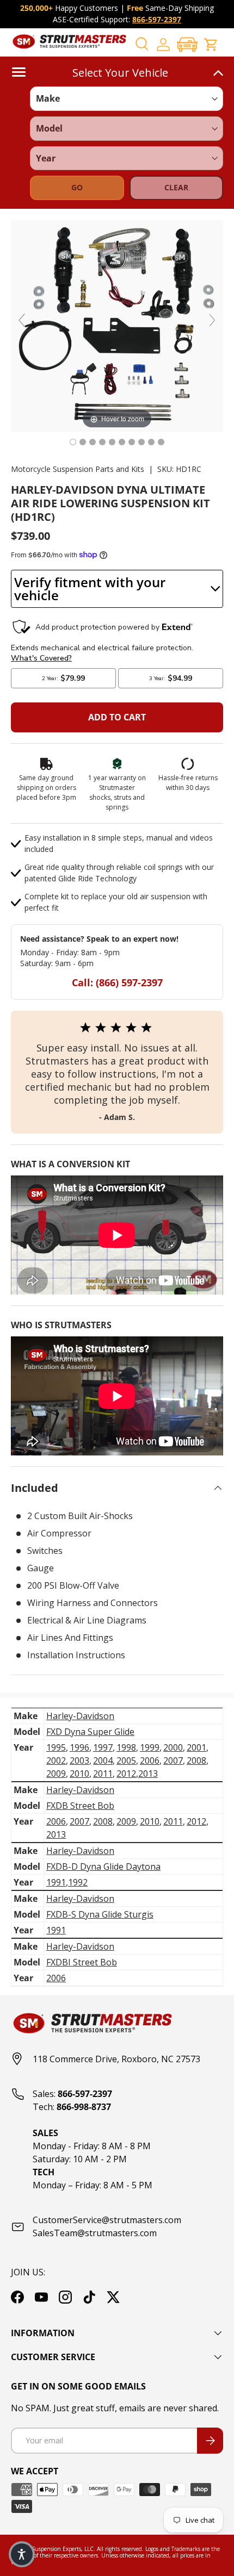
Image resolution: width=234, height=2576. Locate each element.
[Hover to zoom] (117, 325)
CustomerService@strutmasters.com (107, 2220)
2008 (196, 1760)
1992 (78, 1882)
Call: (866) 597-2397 (117, 982)
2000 (173, 1747)
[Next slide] (212, 320)
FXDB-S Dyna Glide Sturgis (100, 1914)
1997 (103, 1747)
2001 (196, 1747)
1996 (79, 1747)
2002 (56, 1760)
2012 (126, 1774)
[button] (187, 44)
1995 (56, 1747)
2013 (148, 1774)
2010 (79, 1774)
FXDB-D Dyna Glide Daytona (103, 1866)
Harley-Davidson (80, 1716)
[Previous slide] (22, 320)
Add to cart (117, 717)
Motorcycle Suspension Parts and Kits (78, 469)
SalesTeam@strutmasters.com (95, 2233)
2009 (56, 1774)
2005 (126, 1760)
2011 (103, 1774)
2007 (173, 1760)
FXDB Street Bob (80, 1806)
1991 (56, 1882)
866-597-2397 (157, 19)
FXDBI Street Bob (82, 1962)
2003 (79, 1760)
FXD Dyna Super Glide (90, 1732)
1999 (150, 1747)
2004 (103, 1760)
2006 (150, 1760)
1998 (126, 1747)
